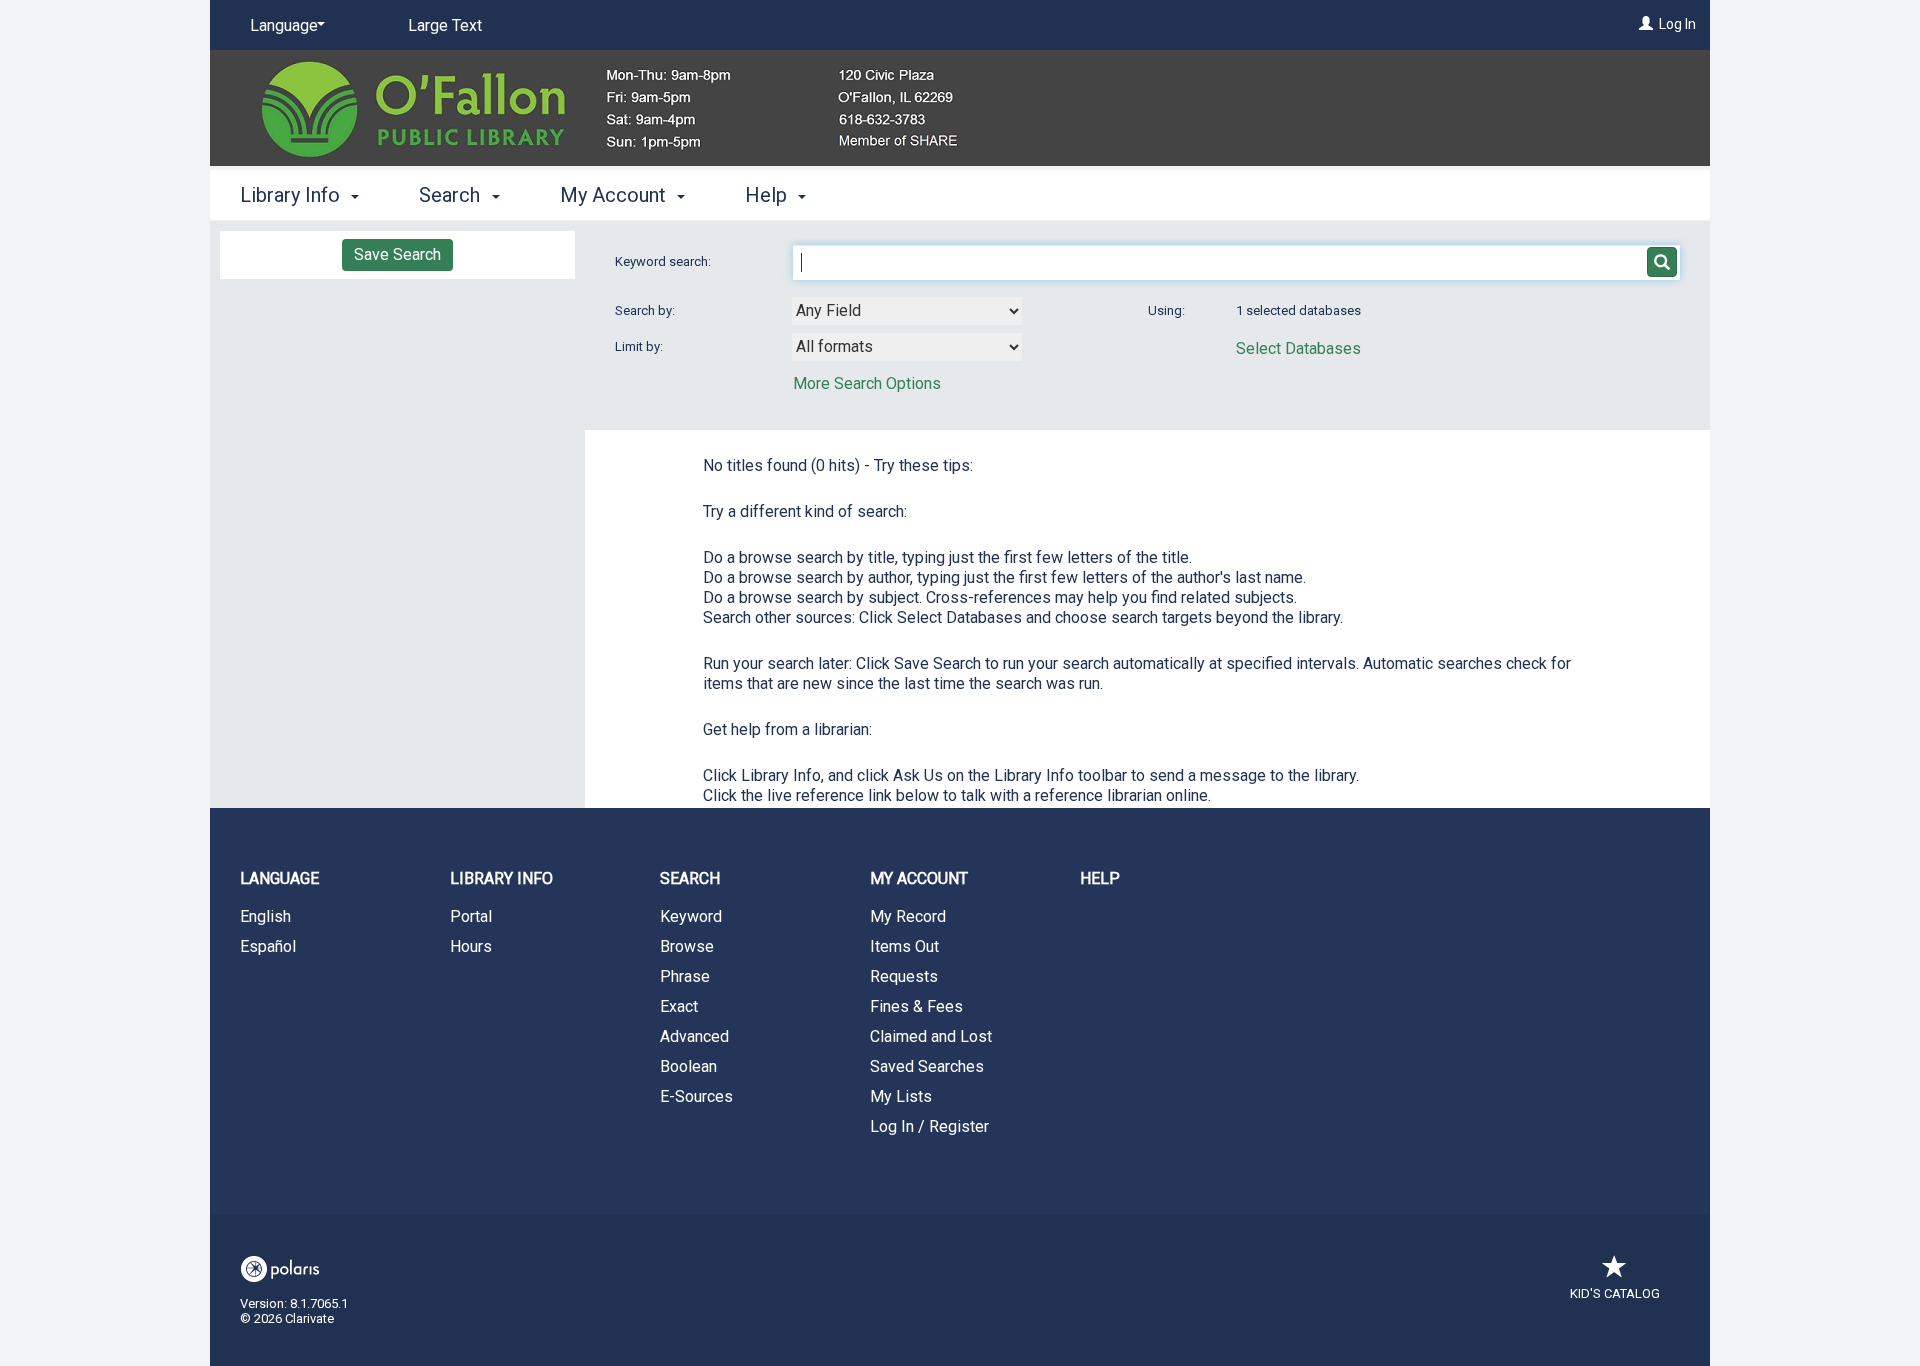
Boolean (688, 1066)
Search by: (646, 310)
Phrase (685, 976)
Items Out (904, 946)
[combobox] (907, 311)
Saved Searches (927, 1066)
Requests (904, 976)
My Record (908, 916)
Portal (471, 916)
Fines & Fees (916, 1006)
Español (268, 946)
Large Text (445, 25)
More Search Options (867, 383)
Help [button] (768, 195)
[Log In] (1646, 24)
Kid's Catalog (1615, 1293)
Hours (471, 946)
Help (1100, 878)
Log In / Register (929, 1126)
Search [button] (452, 195)
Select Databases (1298, 348)
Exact (679, 1006)
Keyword (691, 916)
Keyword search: (664, 261)
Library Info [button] (292, 195)
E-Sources (696, 1096)
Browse (687, 946)
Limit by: (640, 346)
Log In (1677, 24)
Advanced (694, 1036)
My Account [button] (615, 195)
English (265, 916)
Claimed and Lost (931, 1036)
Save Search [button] (397, 254)
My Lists (901, 1096)
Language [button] (279, 878)
